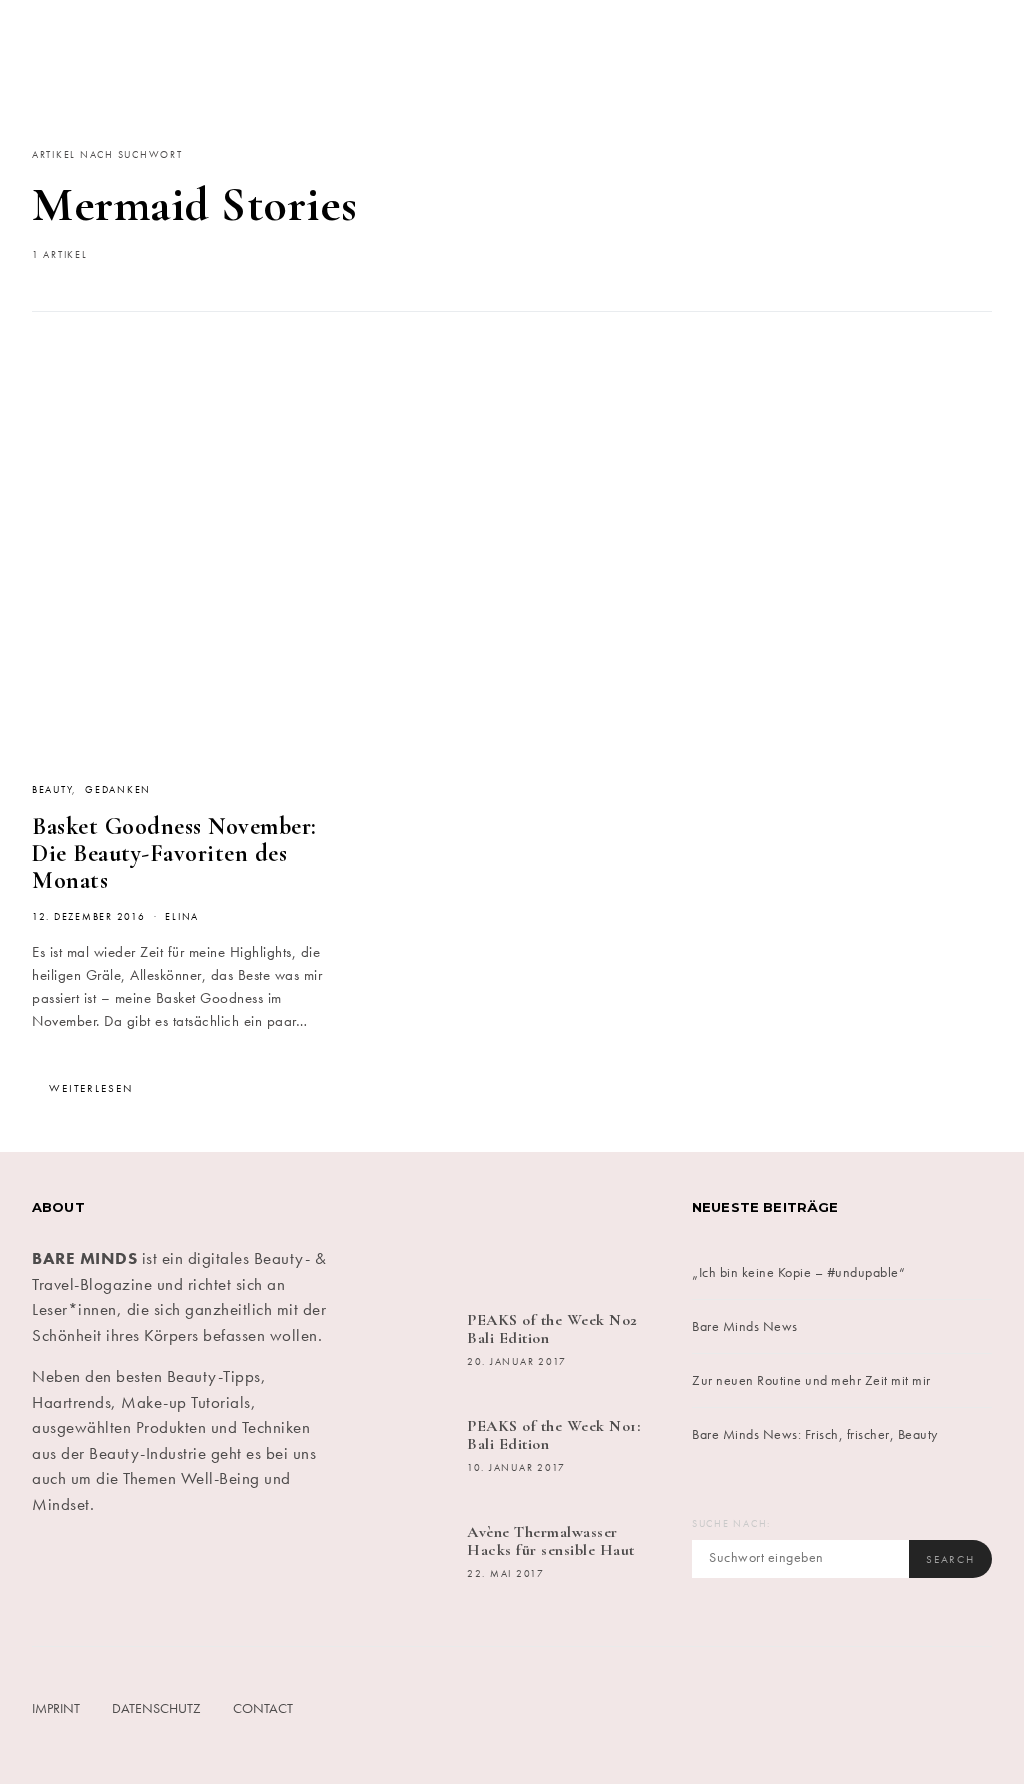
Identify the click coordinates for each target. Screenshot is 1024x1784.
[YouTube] (588, 1224)
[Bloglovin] (638, 1224)
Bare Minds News (745, 1326)
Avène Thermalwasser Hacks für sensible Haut (551, 1541)
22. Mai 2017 (506, 1574)
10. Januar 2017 (516, 1468)
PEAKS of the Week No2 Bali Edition (552, 1329)
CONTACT (263, 1708)
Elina (182, 917)
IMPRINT (56, 1708)
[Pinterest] (537, 1224)
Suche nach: (731, 1524)
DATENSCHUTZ (156, 1708)
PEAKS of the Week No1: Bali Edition (553, 1435)
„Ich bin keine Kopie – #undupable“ (798, 1272)
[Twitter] (436, 1224)
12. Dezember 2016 (89, 917)
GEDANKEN (118, 790)
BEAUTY (52, 790)
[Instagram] (486, 1224)
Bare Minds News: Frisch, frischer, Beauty (815, 1434)
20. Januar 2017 (517, 1362)
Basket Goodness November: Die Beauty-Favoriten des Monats (174, 853)
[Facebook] (385, 1224)
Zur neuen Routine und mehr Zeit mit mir (811, 1380)
